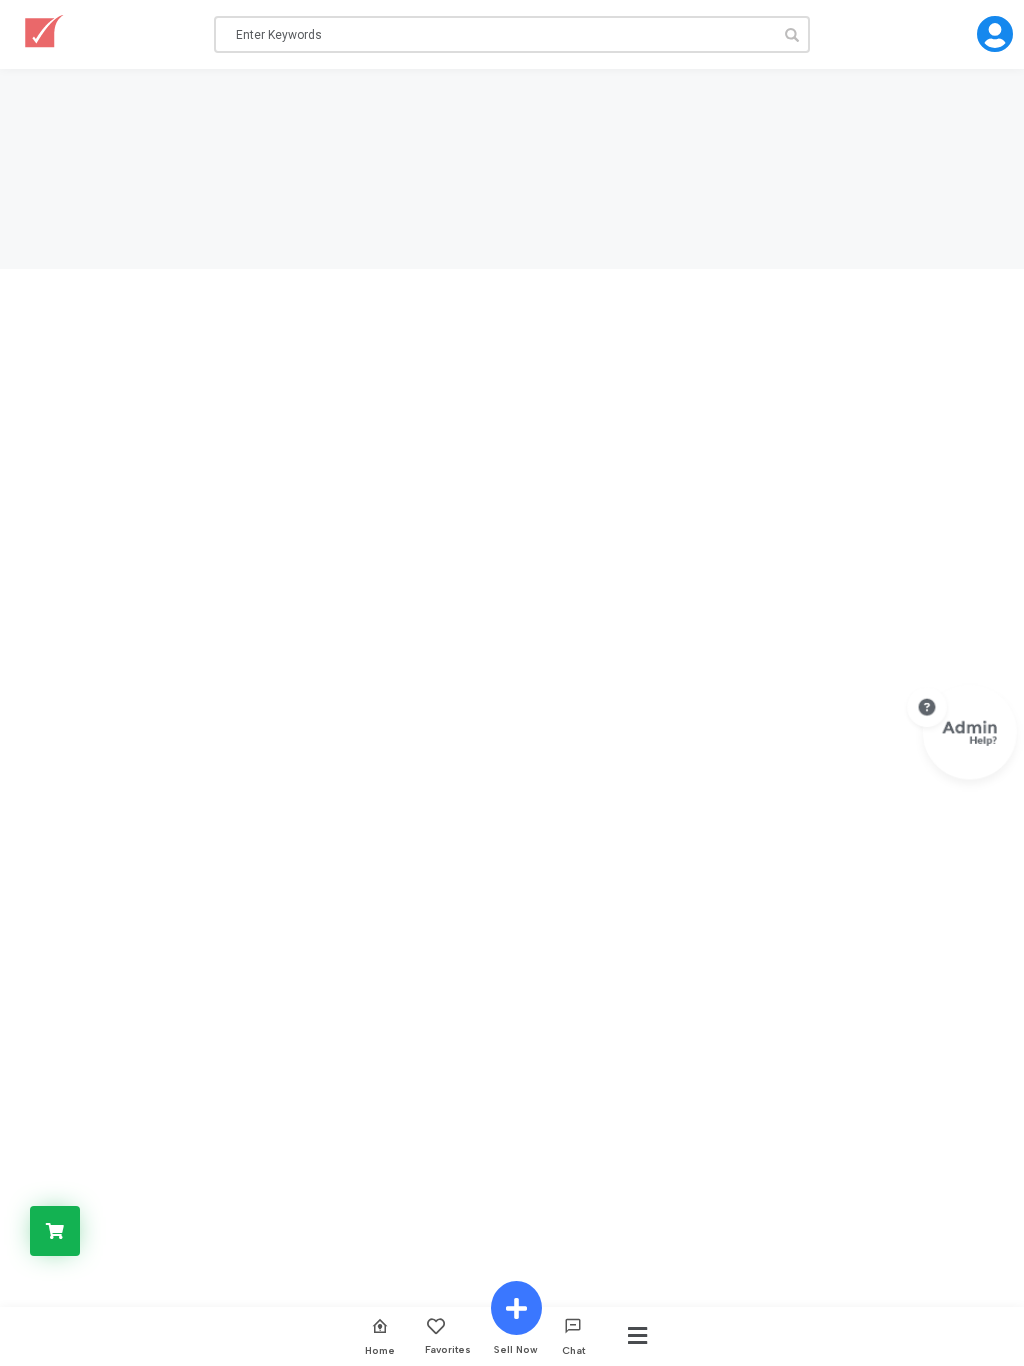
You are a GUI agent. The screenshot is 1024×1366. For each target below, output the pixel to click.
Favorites (448, 1349)
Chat (573, 1350)
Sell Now (516, 1349)
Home (380, 1350)
